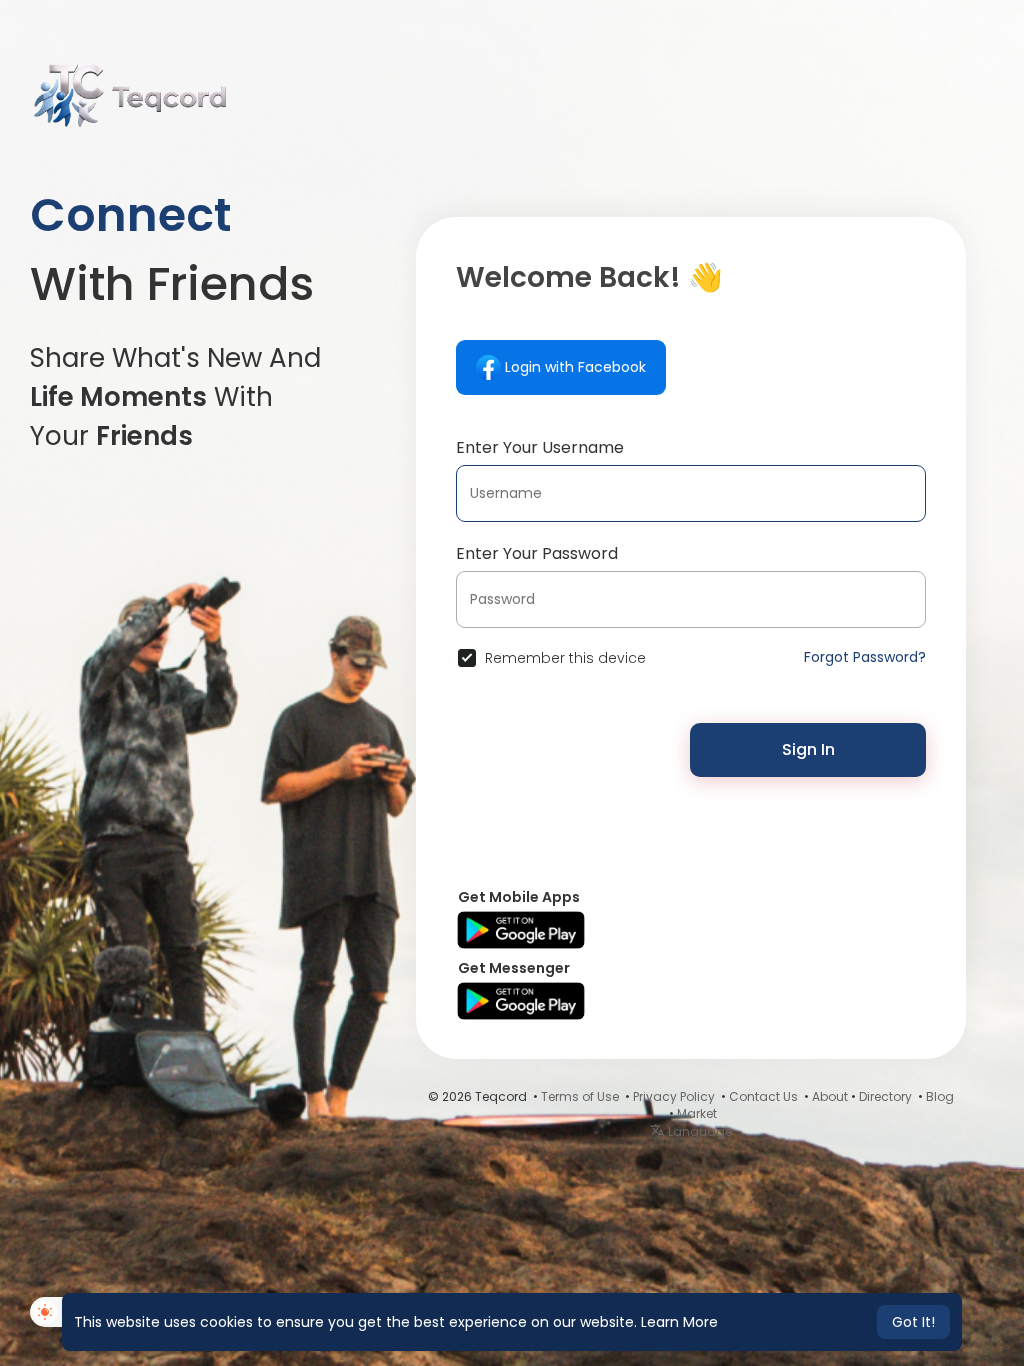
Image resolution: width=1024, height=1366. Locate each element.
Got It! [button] (913, 1322)
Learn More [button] (679, 1322)
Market (697, 1113)
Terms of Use (580, 1096)
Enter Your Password (537, 553)
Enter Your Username (540, 447)
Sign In (808, 749)
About (830, 1096)
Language (698, 1131)
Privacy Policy (674, 1096)
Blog (940, 1096)
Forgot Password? (865, 657)
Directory (885, 1096)
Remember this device (565, 658)
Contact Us (763, 1096)
